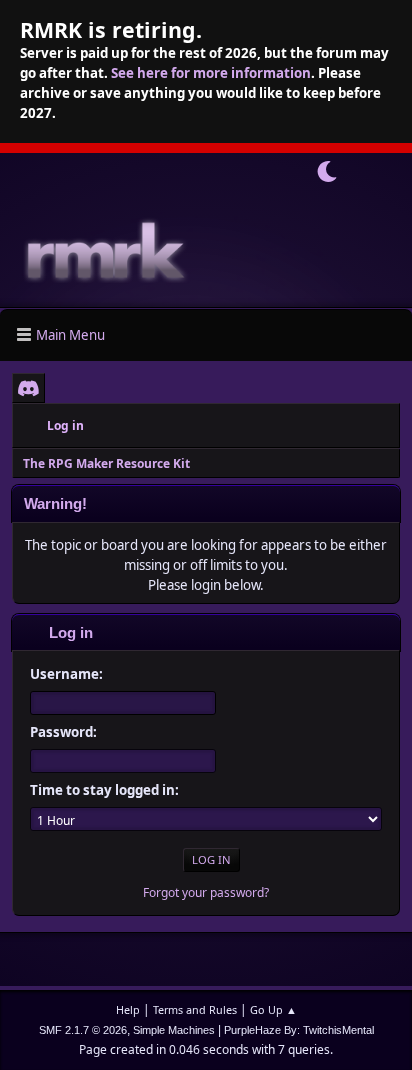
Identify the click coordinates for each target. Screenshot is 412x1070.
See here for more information (211, 73)
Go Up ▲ (273, 1009)
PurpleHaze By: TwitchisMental (299, 1030)
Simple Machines (174, 1030)
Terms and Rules (195, 1009)
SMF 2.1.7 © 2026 (83, 1030)
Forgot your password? (206, 892)
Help (128, 1009)
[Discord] (28, 388)
